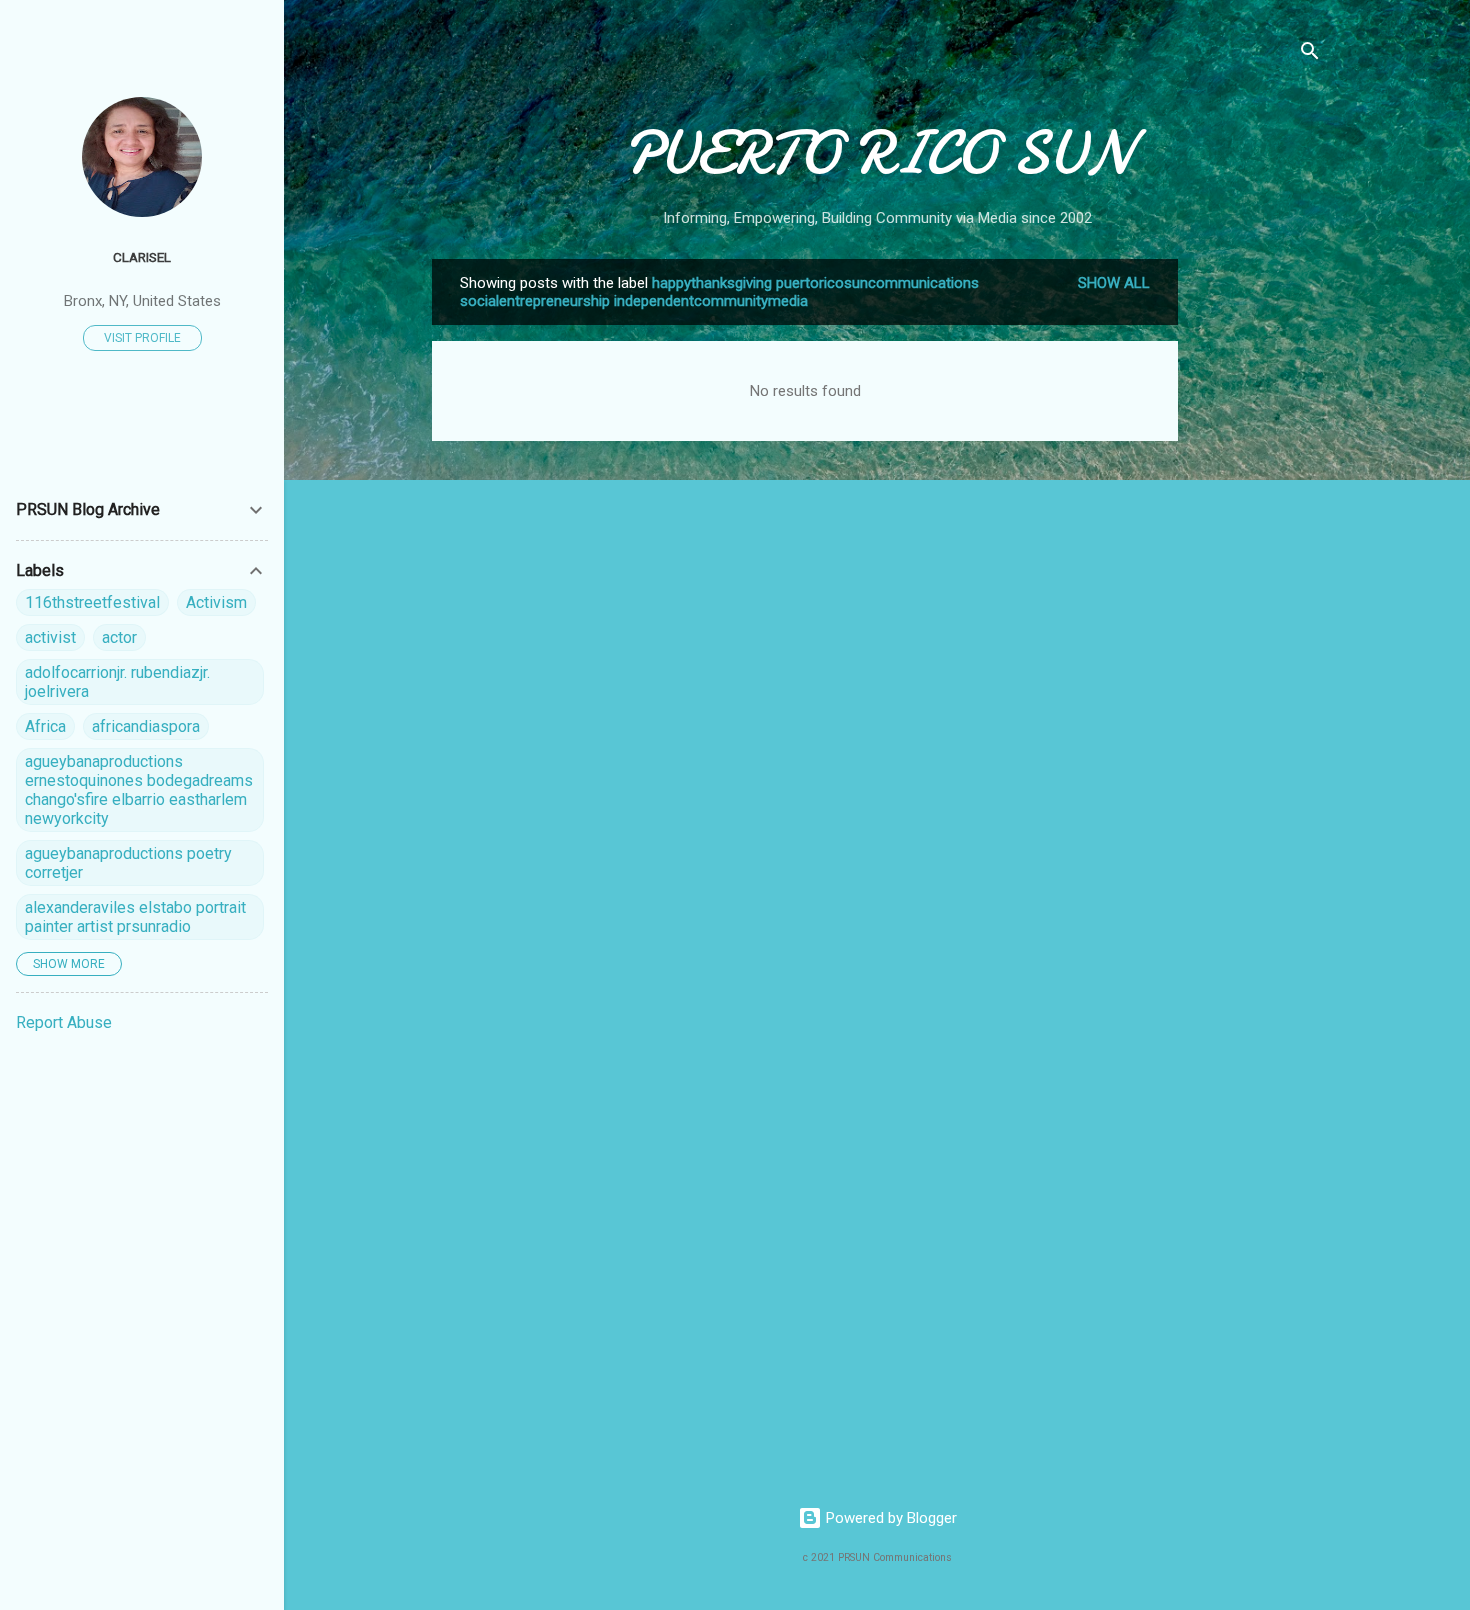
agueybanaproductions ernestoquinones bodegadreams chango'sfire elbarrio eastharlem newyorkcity (139, 790)
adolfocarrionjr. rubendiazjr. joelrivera (117, 682)
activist (50, 637)
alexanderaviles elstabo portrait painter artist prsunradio (135, 917)
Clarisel (142, 257)
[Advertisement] (1258, 559)
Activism (216, 602)
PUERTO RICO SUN (877, 153)
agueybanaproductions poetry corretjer (128, 863)
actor (119, 637)
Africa (45, 726)
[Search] (1310, 54)
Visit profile (142, 338)
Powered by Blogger (889, 1518)
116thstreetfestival (92, 602)
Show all (1114, 283)
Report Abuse (64, 1022)
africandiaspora (146, 726)
